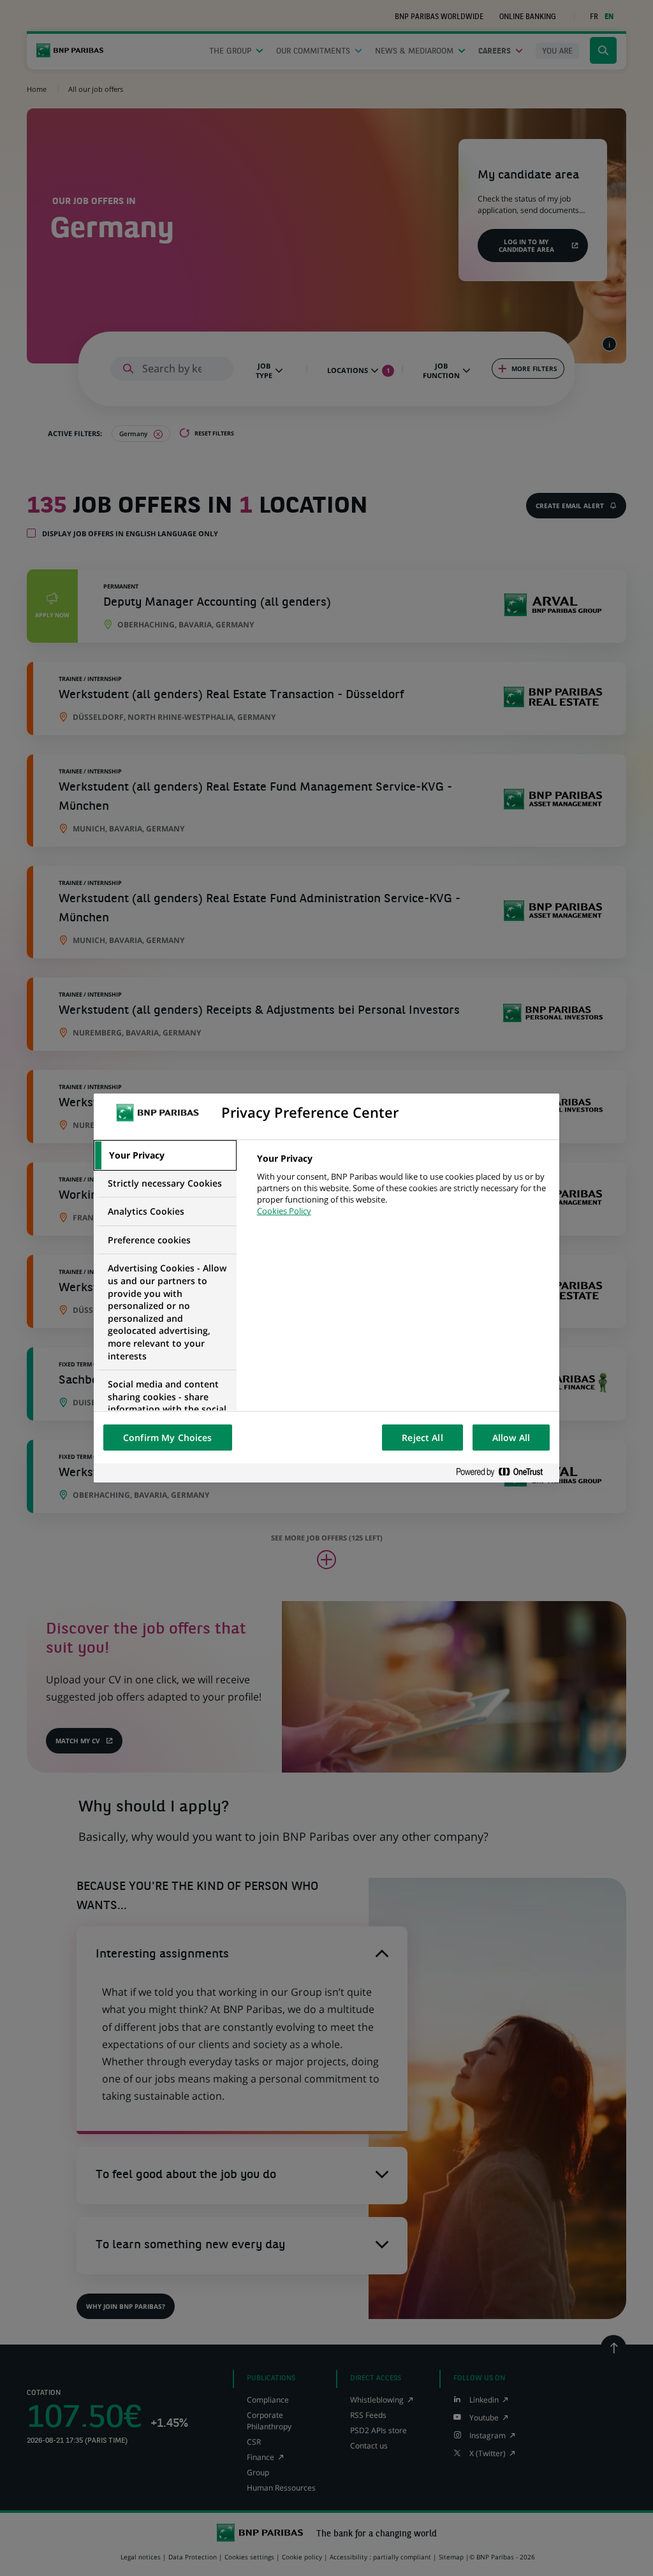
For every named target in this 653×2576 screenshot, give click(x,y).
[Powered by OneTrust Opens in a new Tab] (504, 1473)
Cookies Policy (284, 1211)
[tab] (165, 1155)
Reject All (422, 1438)
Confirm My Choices (168, 1438)
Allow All (511, 1438)
